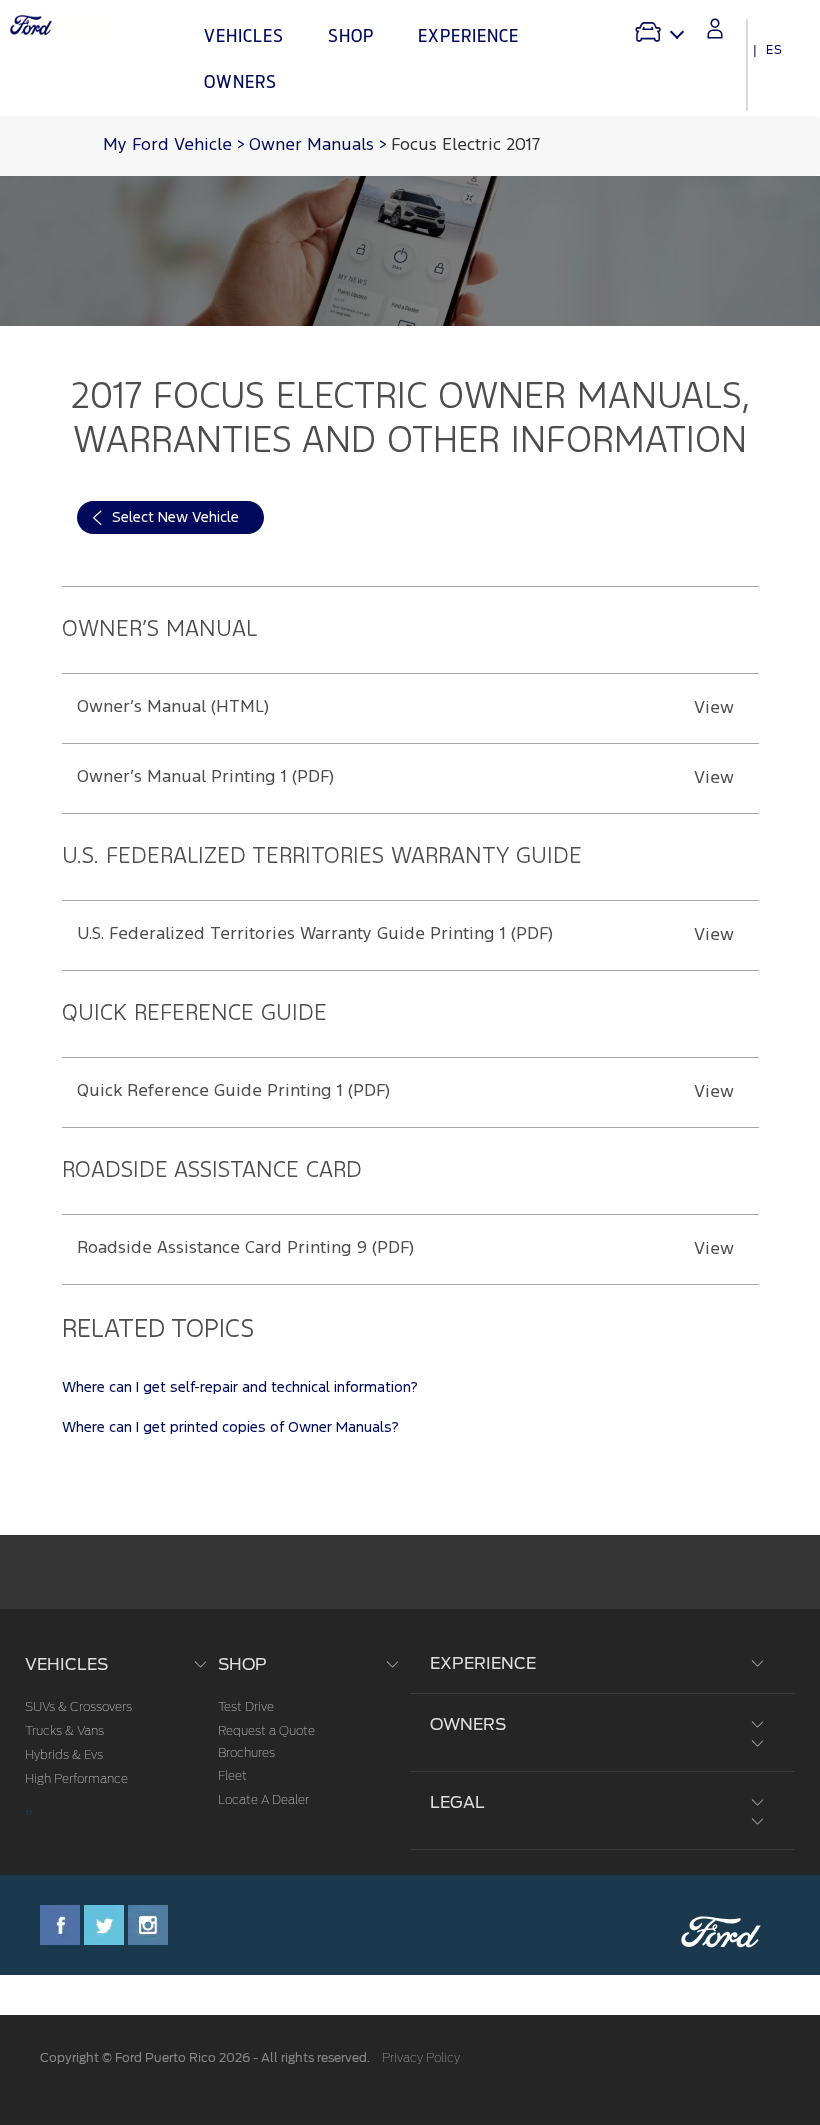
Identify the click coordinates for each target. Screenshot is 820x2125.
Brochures (246, 1753)
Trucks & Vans (64, 1731)
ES (774, 50)
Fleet (232, 1776)
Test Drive (246, 1707)
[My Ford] (715, 28)
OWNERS (468, 1724)
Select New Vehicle (175, 517)
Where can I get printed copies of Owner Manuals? (230, 1427)
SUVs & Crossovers (78, 1707)
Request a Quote (266, 1731)
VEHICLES (66, 1664)
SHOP (242, 1664)
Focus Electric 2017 (465, 145)
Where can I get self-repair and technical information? (240, 1387)
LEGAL (457, 1802)
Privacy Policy (421, 2058)
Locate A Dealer (263, 1800)
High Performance (76, 1779)
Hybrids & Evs (64, 1755)
